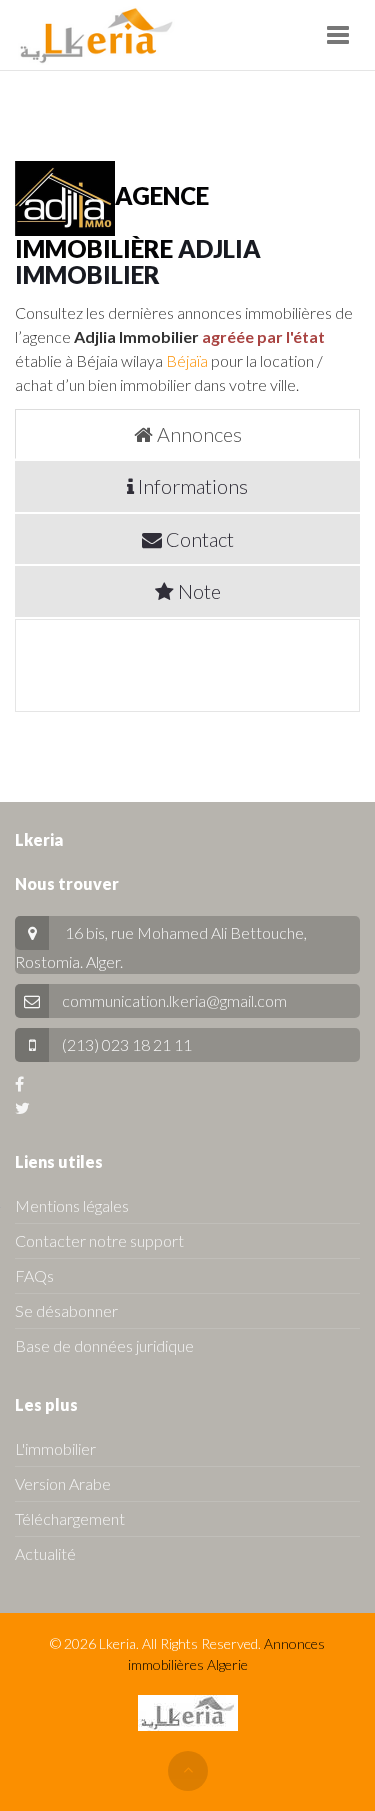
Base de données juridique (104, 1345)
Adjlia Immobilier (138, 261)
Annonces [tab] (197, 434)
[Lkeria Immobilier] (96, 35)
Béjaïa (187, 360)
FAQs (34, 1275)
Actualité (45, 1553)
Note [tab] (197, 591)
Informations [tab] (191, 486)
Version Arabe (63, 1483)
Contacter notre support (99, 1240)
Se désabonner (66, 1310)
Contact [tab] (198, 539)
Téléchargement (70, 1518)
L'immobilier (55, 1448)
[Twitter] (22, 1107)
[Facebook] (19, 1083)
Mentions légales (72, 1205)
